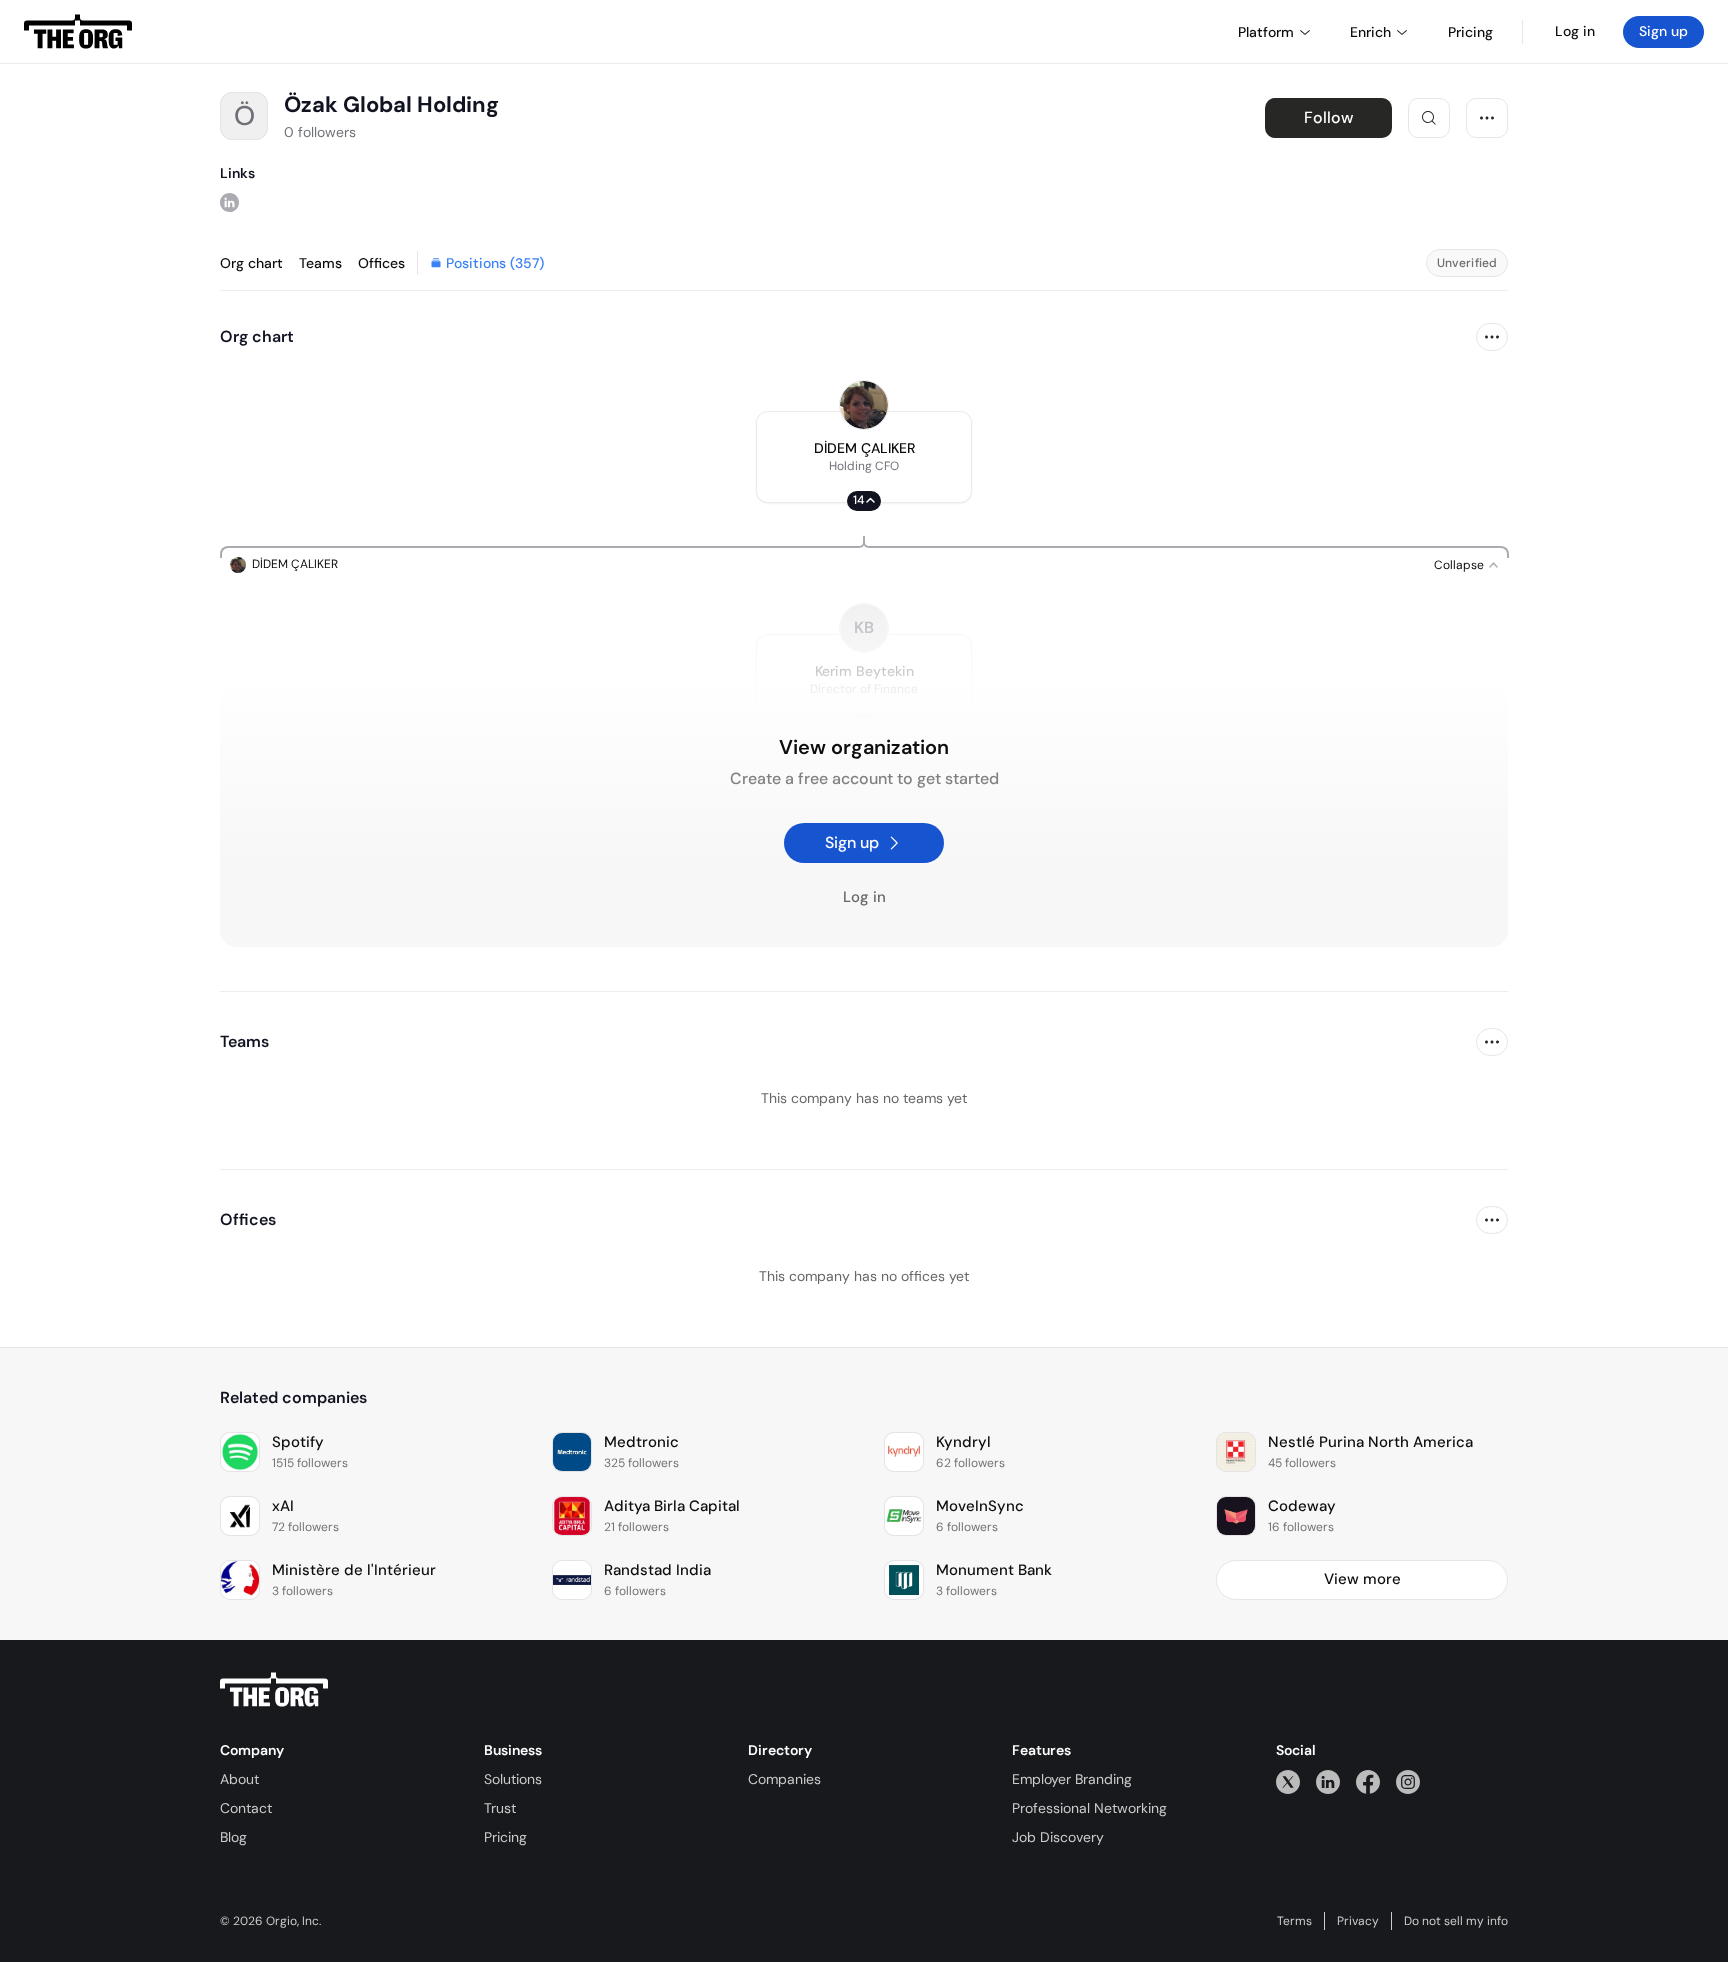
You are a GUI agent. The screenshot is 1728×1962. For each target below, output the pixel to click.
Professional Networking (1089, 1808)
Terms (1294, 1921)
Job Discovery (1058, 1837)
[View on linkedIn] (229, 201)
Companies (784, 1779)
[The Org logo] (274, 1690)
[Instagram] (1408, 1781)
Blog (233, 1837)
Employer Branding (1072, 1779)
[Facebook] (1368, 1781)
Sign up (1663, 31)
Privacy (1358, 1921)
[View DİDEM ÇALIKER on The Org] (864, 405)
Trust (500, 1808)
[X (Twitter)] (1288, 1781)
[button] (864, 457)
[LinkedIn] (1328, 1781)
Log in (1575, 31)
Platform (1266, 32)
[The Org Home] (78, 32)
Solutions (513, 1779)
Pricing (505, 1837)
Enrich (1370, 32)
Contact (246, 1808)
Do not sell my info (1456, 1921)
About (239, 1779)
